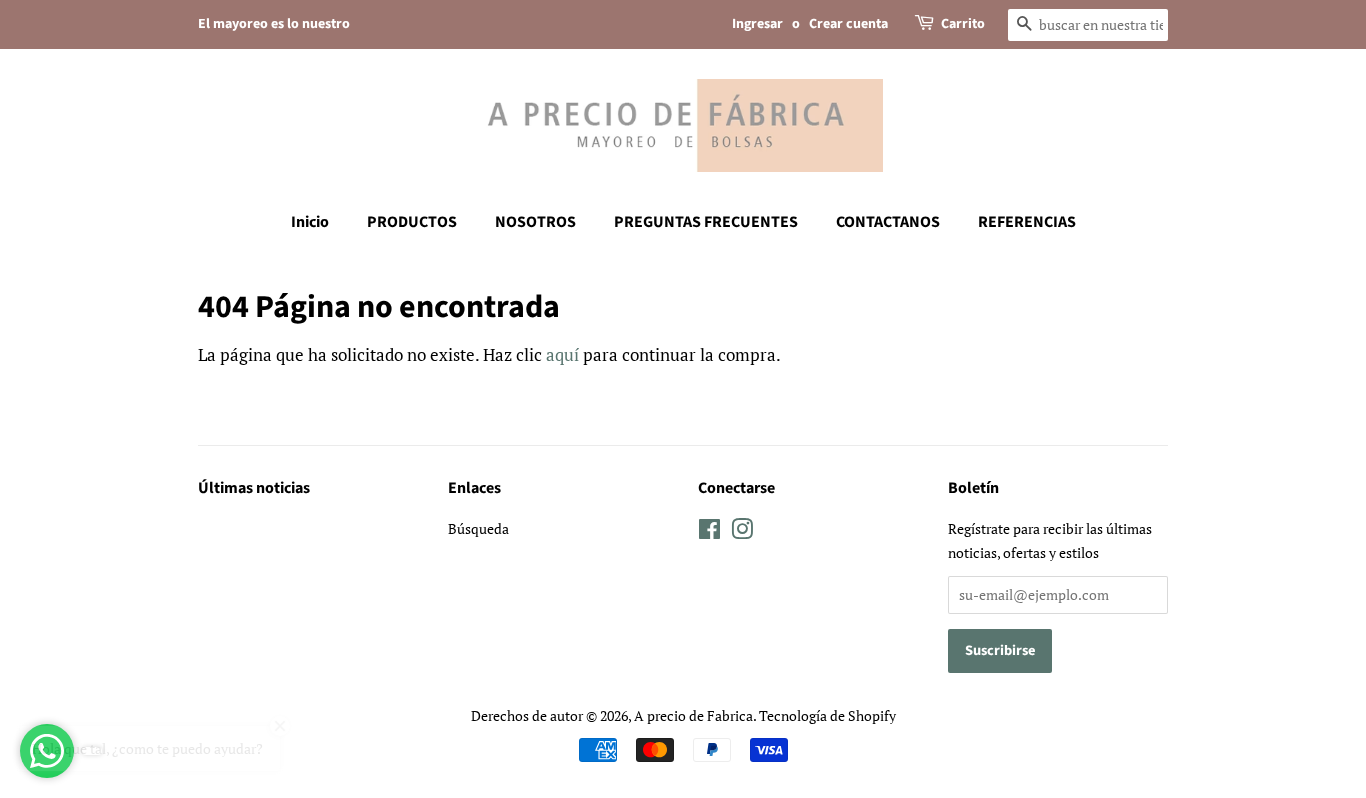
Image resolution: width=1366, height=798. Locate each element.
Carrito (963, 24)
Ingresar (757, 24)
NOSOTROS (535, 222)
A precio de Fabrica (693, 715)
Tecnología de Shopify (827, 715)
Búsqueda (478, 528)
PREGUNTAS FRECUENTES (706, 222)
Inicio (310, 222)
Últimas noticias (254, 488)
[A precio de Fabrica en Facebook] (709, 532)
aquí (562, 354)
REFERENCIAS (1027, 222)
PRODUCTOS (412, 222)
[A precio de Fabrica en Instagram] (742, 532)
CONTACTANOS (888, 222)
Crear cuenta (848, 24)
